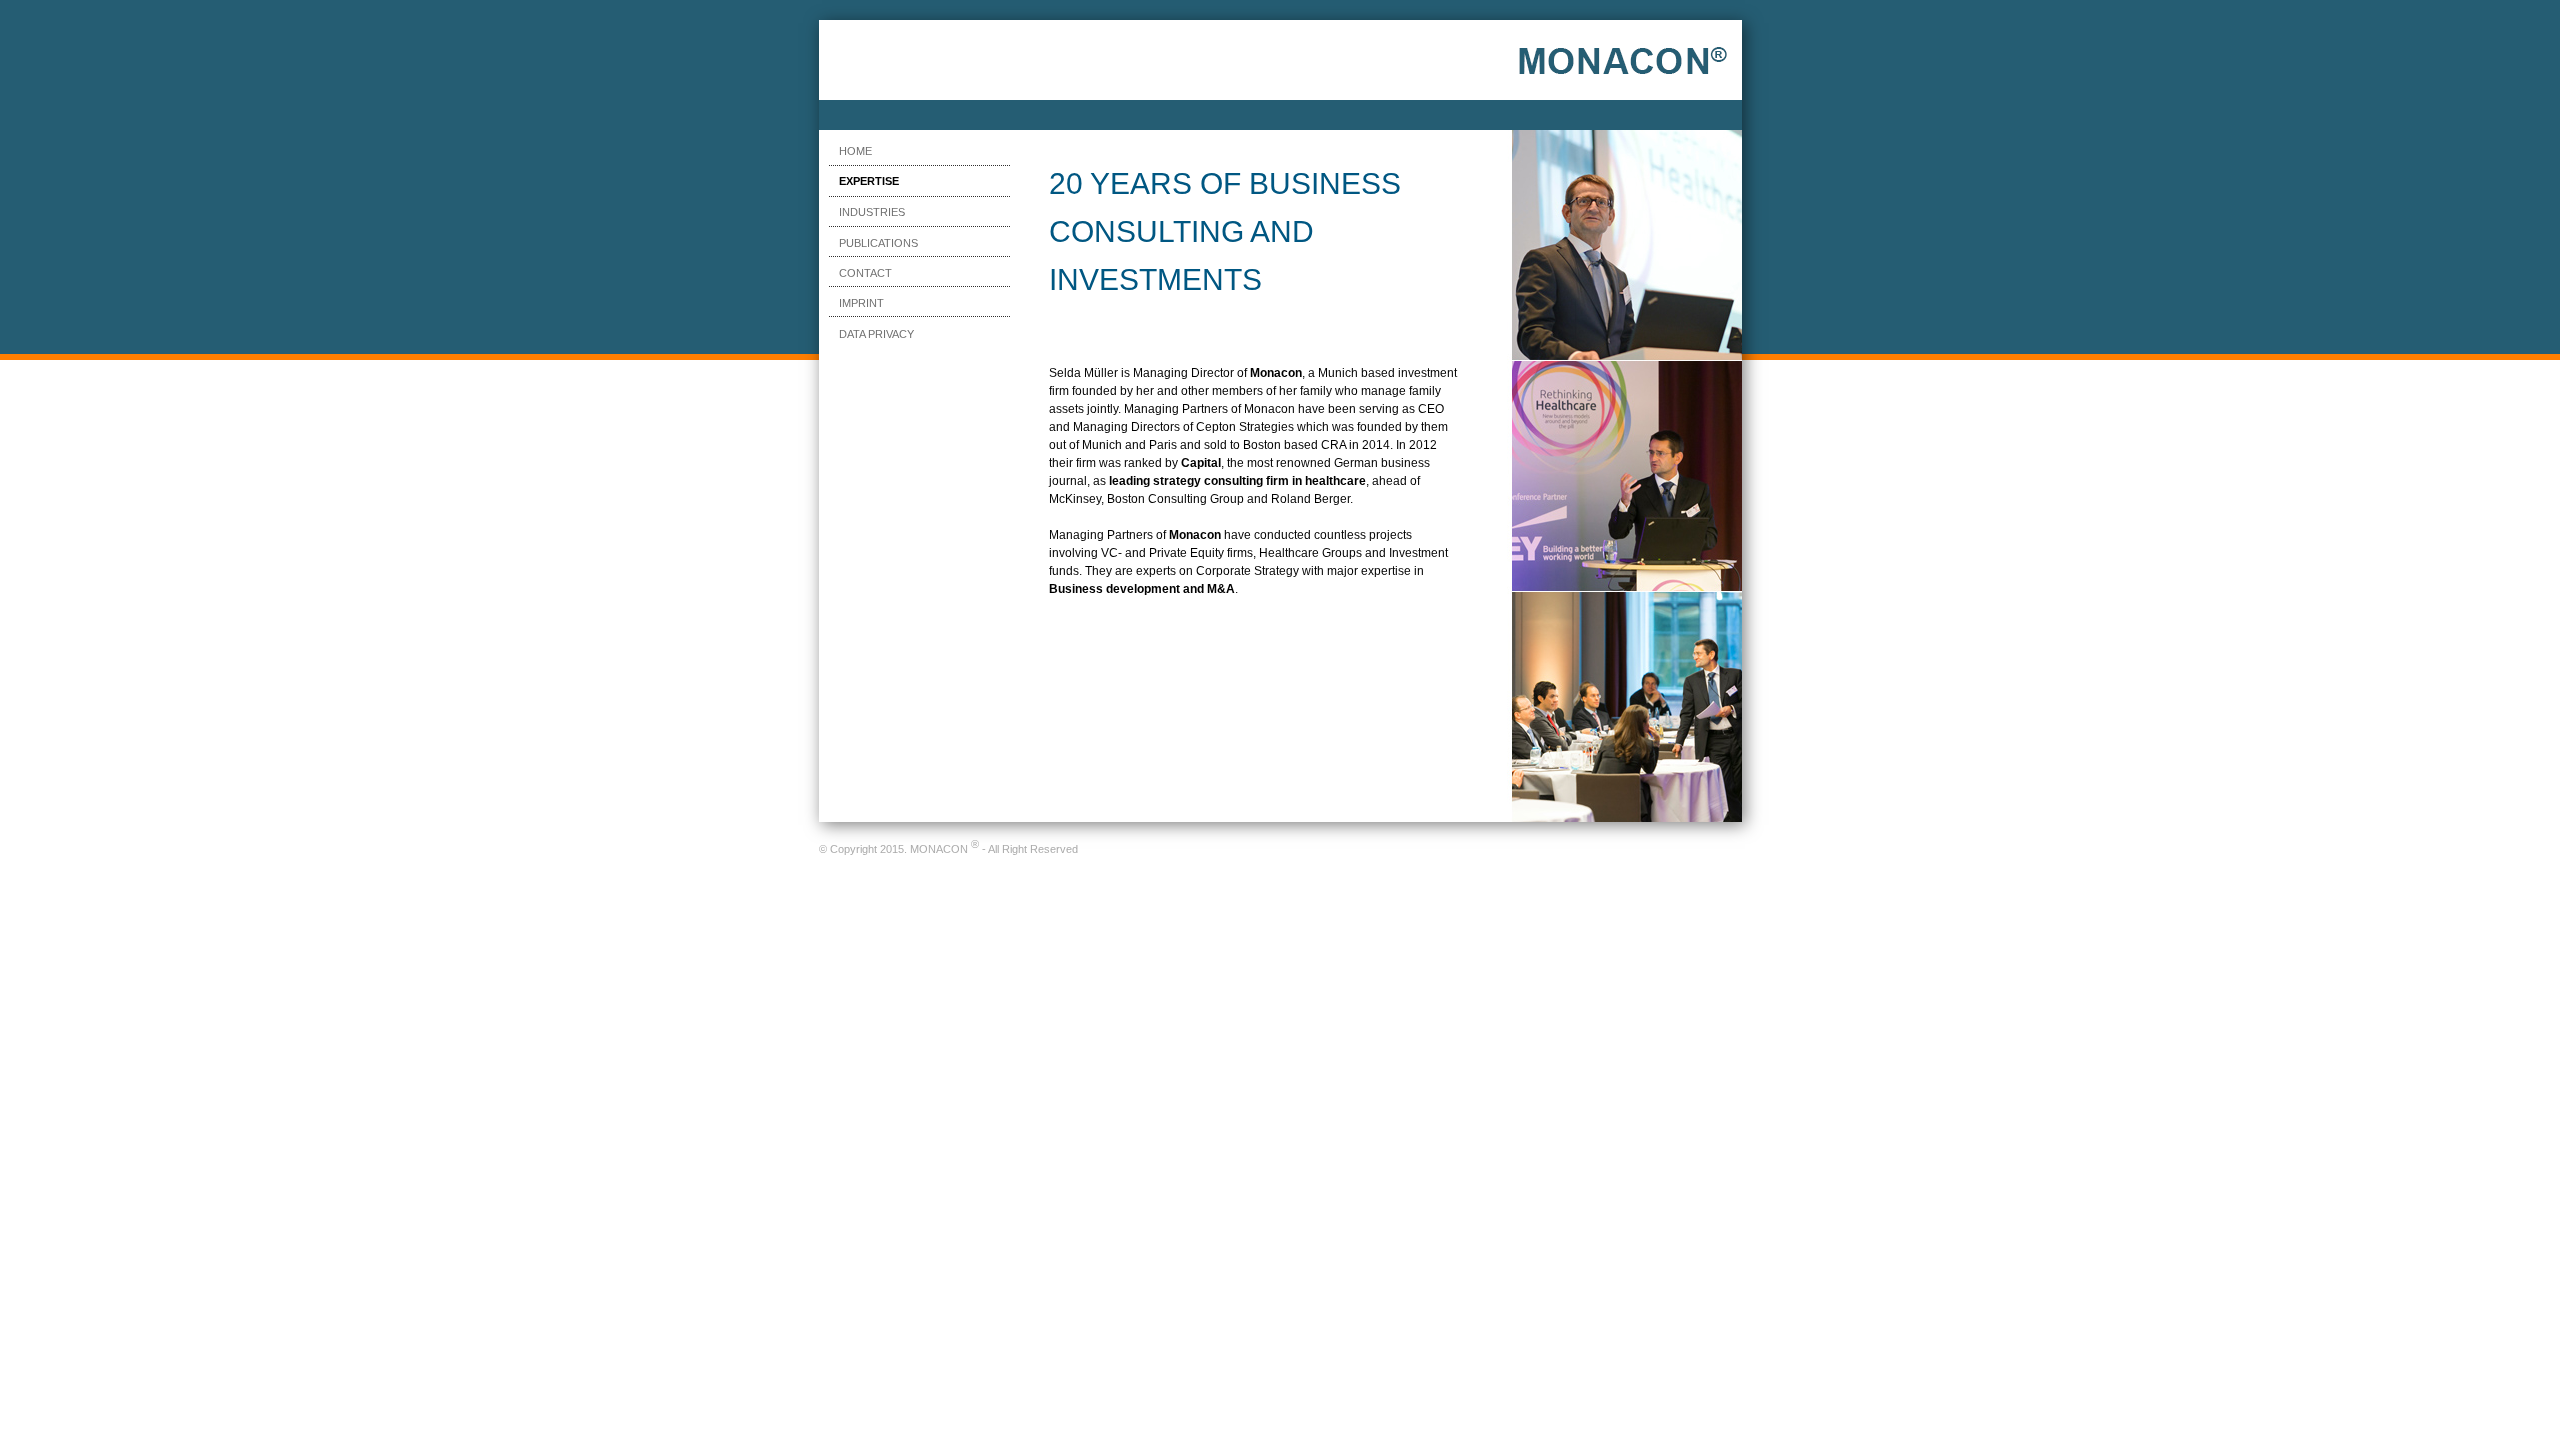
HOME (855, 151)
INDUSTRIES (872, 212)
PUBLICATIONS (878, 243)
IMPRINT (861, 303)
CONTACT (865, 273)
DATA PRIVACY (876, 334)
